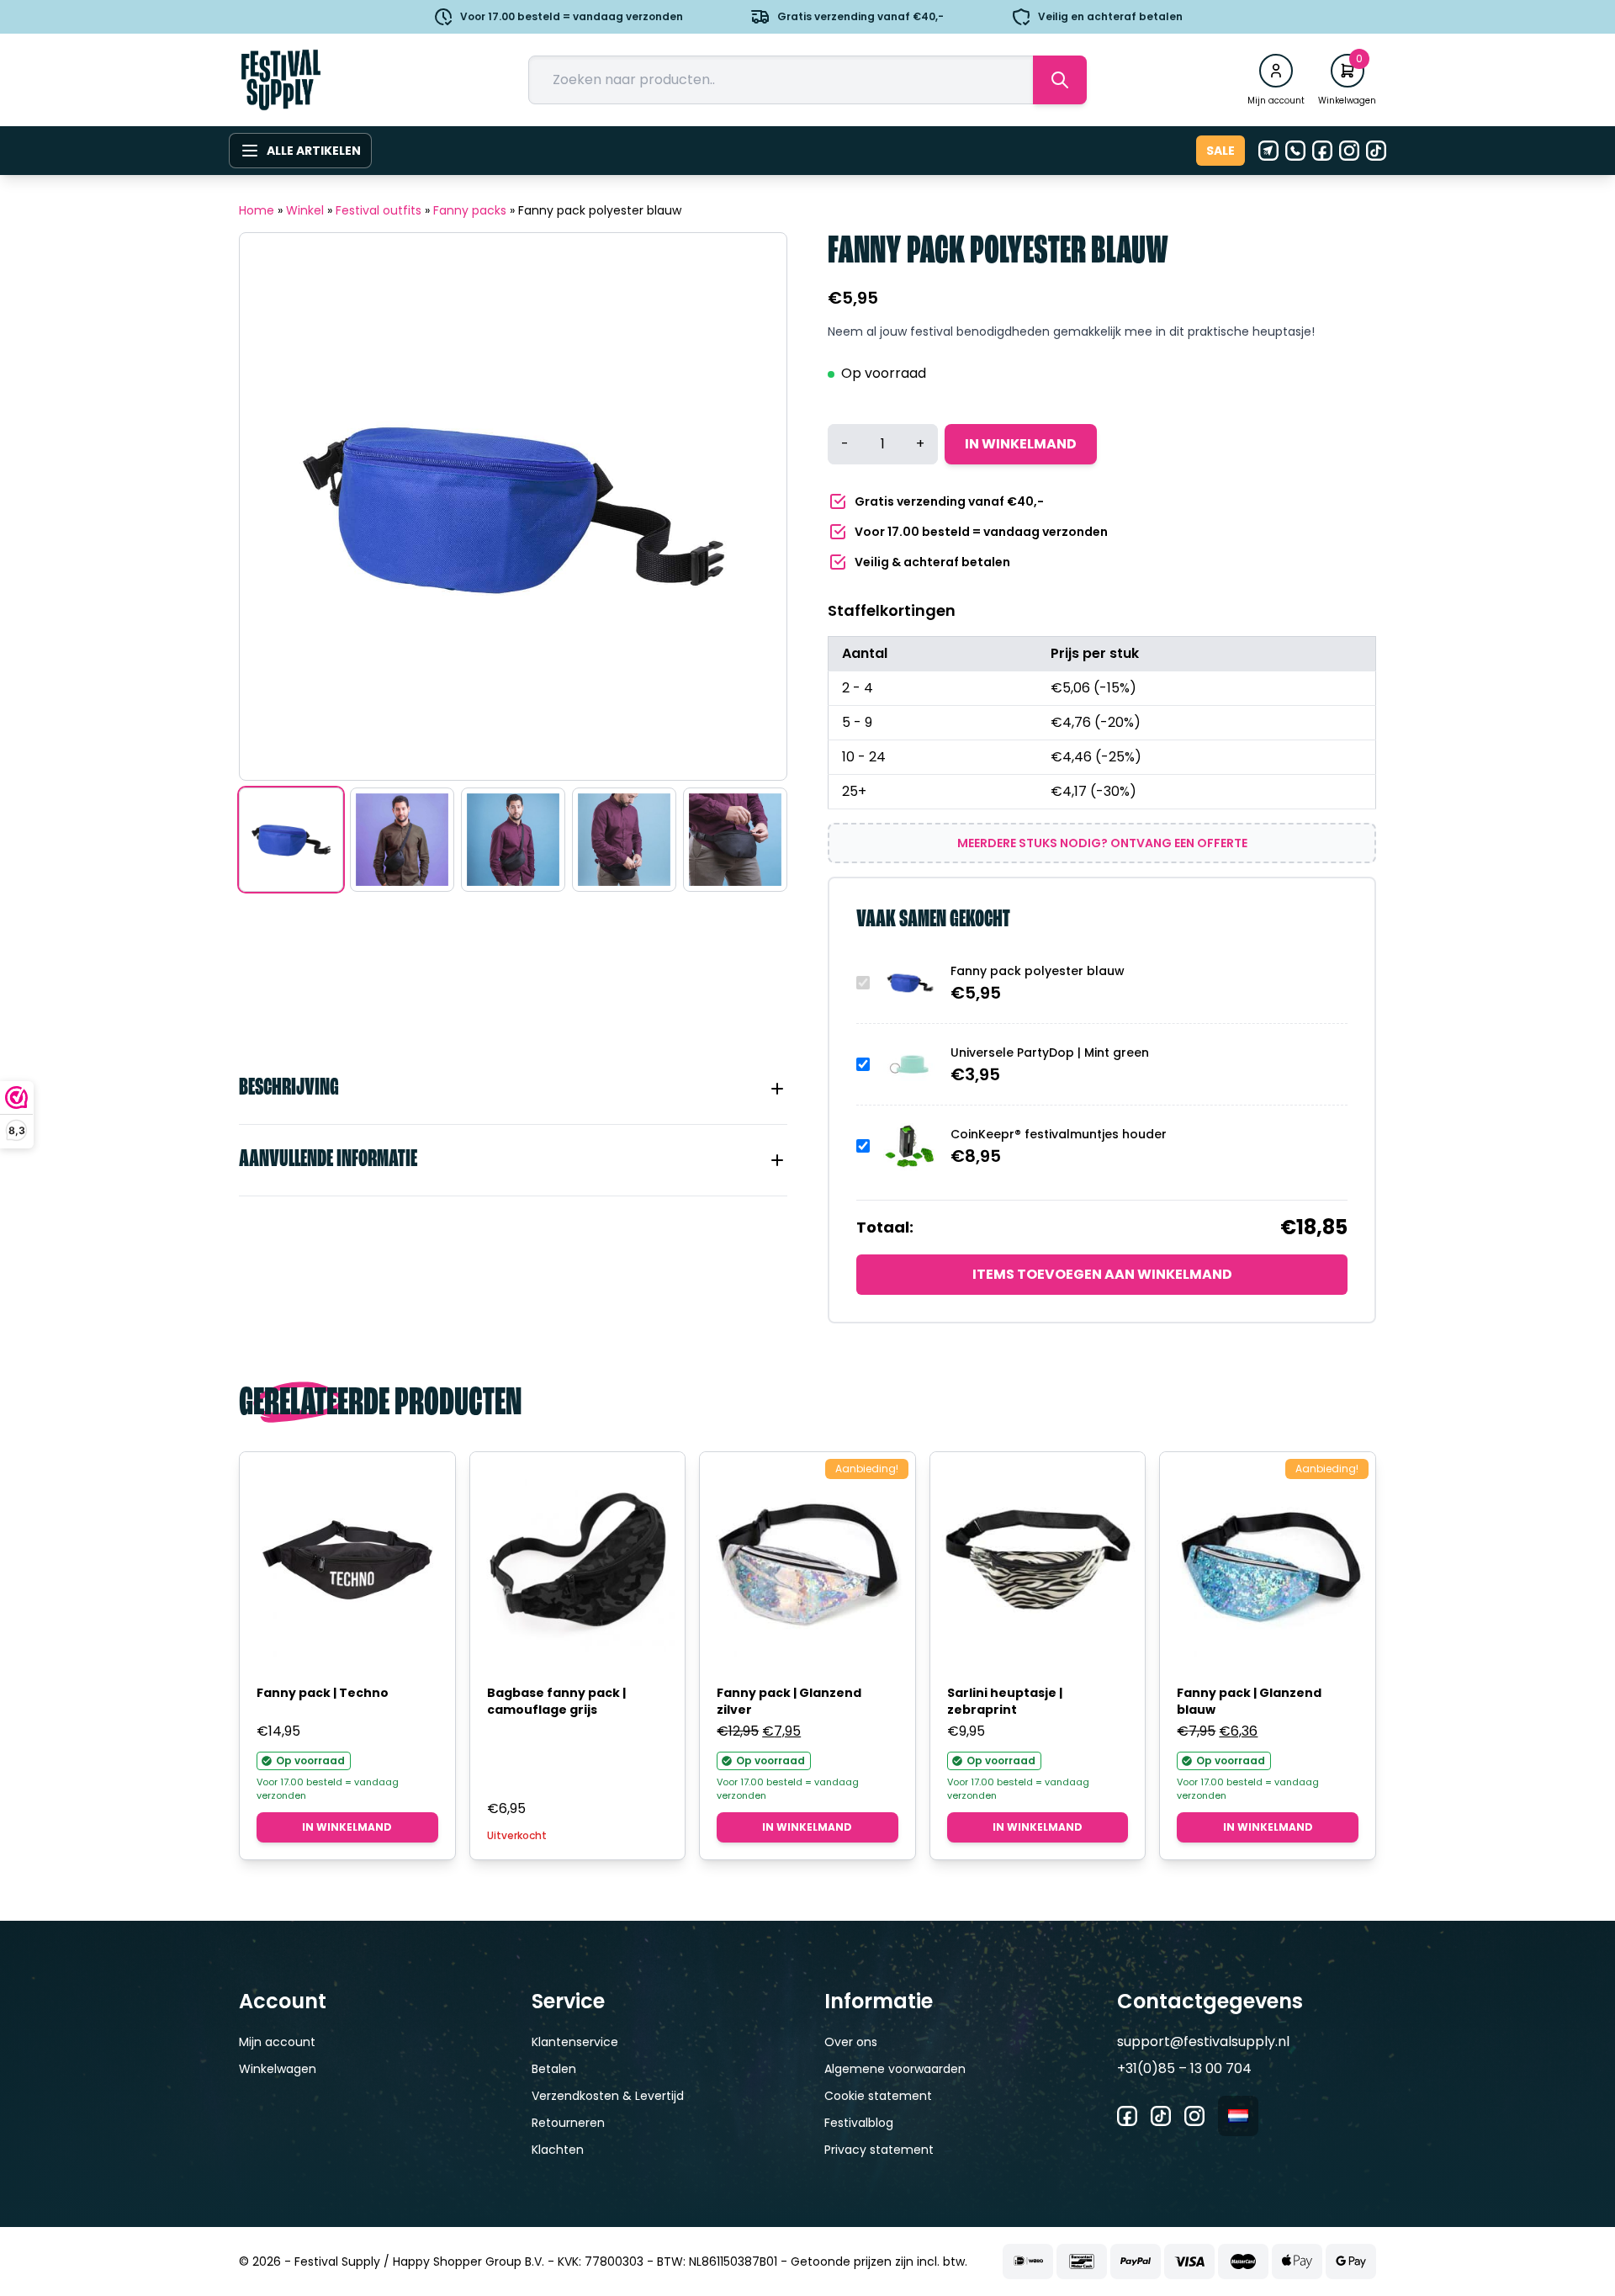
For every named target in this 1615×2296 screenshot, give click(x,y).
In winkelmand (1021, 444)
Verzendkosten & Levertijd (608, 2096)
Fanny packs (470, 210)
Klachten (558, 2150)
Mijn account (277, 2042)
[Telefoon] (1295, 151)
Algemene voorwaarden (895, 2069)
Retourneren (568, 2123)
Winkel (305, 210)
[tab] (513, 1089)
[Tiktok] (1376, 151)
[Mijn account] (1276, 71)
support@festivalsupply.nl (1203, 2041)
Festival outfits (379, 210)
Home (257, 210)
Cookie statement (878, 2096)
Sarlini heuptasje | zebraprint (1005, 1701)
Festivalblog (859, 2123)
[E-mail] (1268, 151)
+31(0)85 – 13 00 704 (1184, 2068)
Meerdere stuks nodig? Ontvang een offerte (1102, 843)
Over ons (851, 2042)
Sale (1221, 151)
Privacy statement (879, 2150)
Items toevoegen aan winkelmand (1102, 1274)
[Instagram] (1349, 151)
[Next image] (753, 506)
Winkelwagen (278, 2069)
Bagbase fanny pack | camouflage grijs (556, 1701)
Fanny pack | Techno (323, 1693)
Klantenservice (575, 2042)
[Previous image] (273, 506)
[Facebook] (1322, 151)
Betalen (554, 2069)
